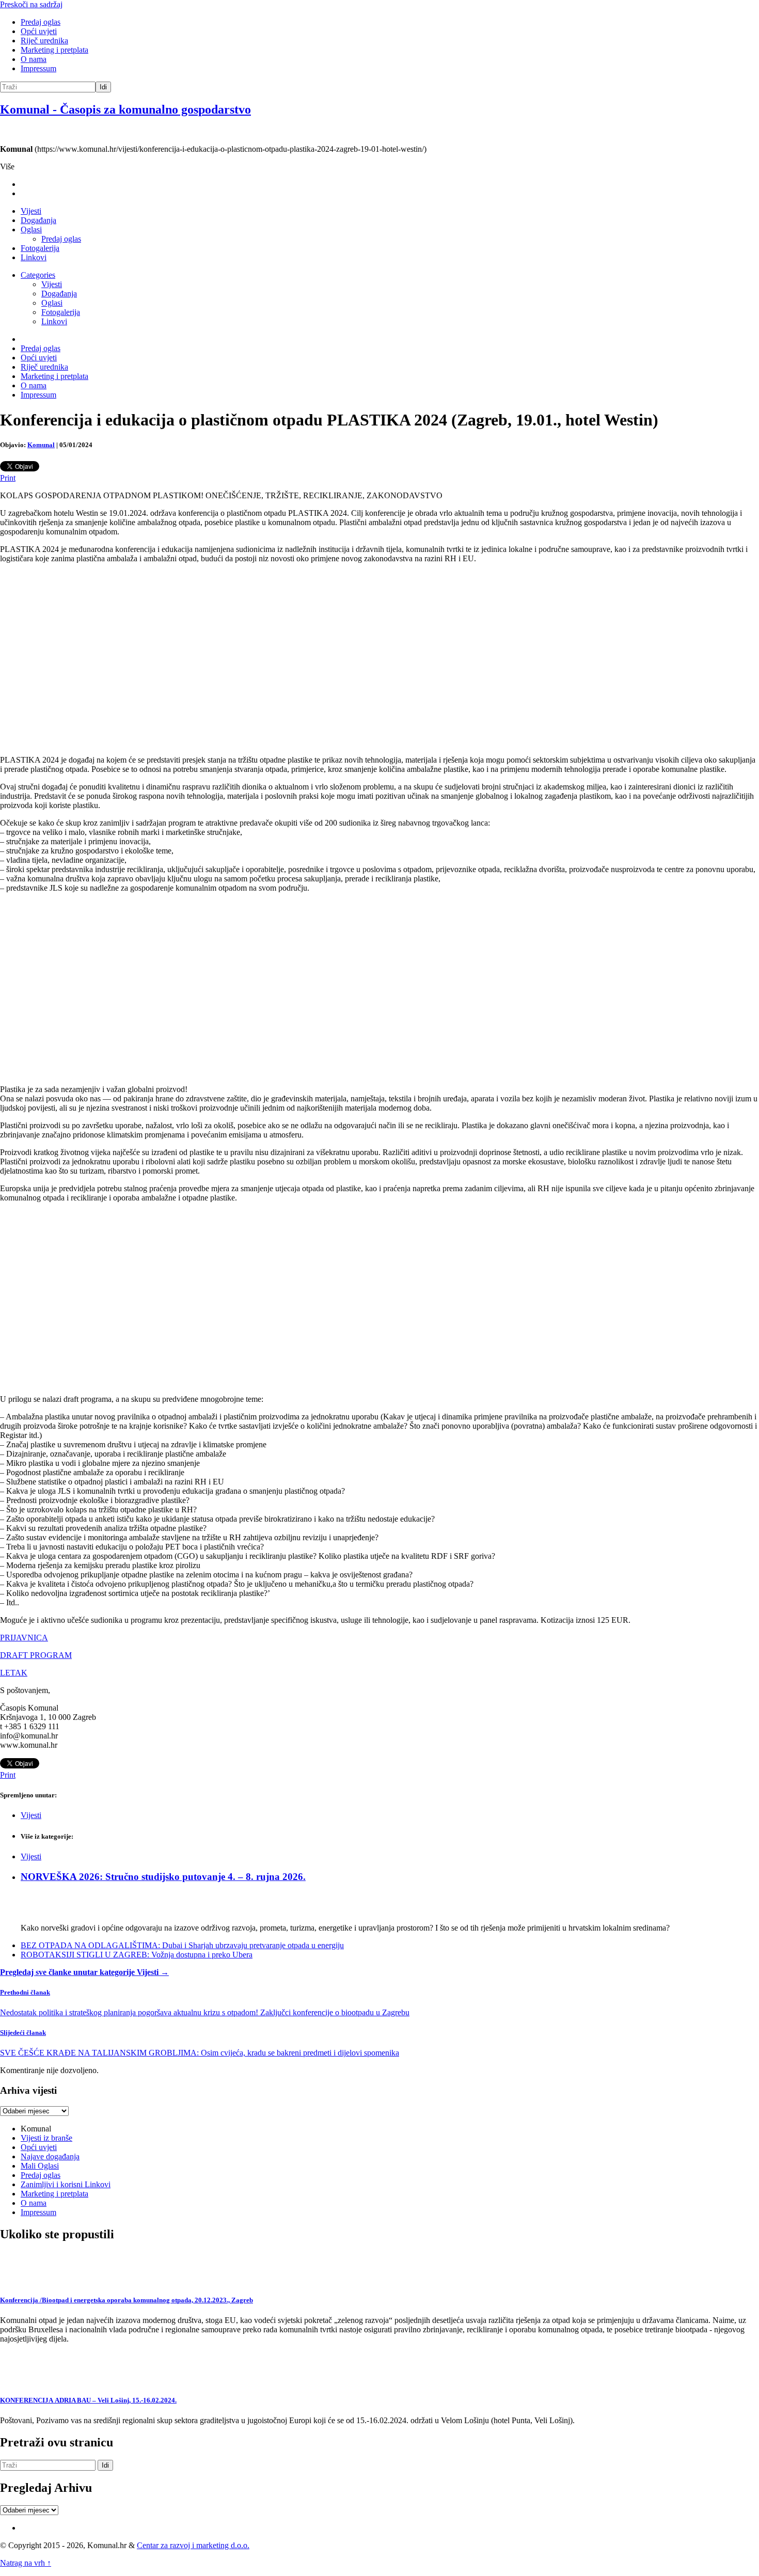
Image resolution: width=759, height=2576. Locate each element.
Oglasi (31, 230)
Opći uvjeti (39, 31)
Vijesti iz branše (46, 2138)
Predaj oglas (41, 22)
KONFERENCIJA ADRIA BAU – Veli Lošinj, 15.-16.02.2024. (88, 2400)
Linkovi (34, 257)
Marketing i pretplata (54, 50)
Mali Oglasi (40, 2166)
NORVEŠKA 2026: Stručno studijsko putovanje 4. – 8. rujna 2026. (163, 1877)
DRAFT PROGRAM (36, 1655)
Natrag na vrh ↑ (26, 2563)
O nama (34, 59)
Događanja (38, 220)
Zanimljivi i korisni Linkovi (66, 2184)
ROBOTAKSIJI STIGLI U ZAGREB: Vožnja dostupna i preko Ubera (137, 1955)
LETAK (14, 1673)
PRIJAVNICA (24, 1638)
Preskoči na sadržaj (31, 4)
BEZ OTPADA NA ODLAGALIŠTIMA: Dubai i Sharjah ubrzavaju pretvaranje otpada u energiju (182, 1945)
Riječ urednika (44, 41)
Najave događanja (50, 2156)
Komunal (41, 445)
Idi (103, 87)
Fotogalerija (40, 248)
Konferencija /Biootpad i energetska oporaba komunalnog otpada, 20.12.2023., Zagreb (126, 2300)
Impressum (38, 68)
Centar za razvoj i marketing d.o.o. (193, 2545)
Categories (38, 275)
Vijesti (31, 211)
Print (8, 478)
